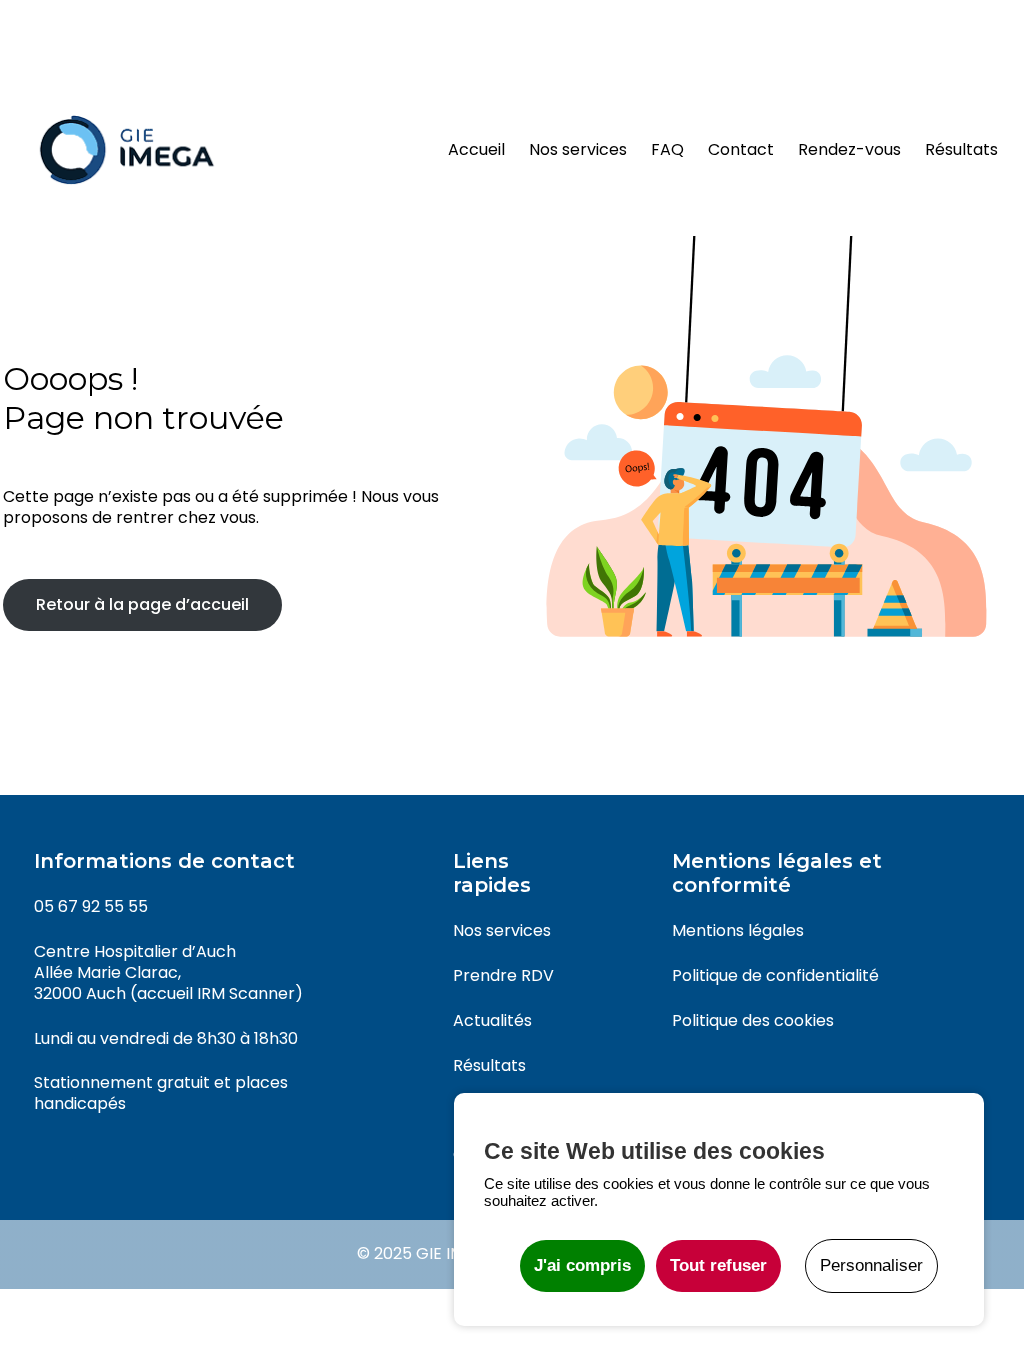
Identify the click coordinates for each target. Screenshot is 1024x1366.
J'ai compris (582, 1265)
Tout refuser (718, 1265)
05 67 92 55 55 (91, 906)
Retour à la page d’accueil (142, 604)
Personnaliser (871, 1265)
